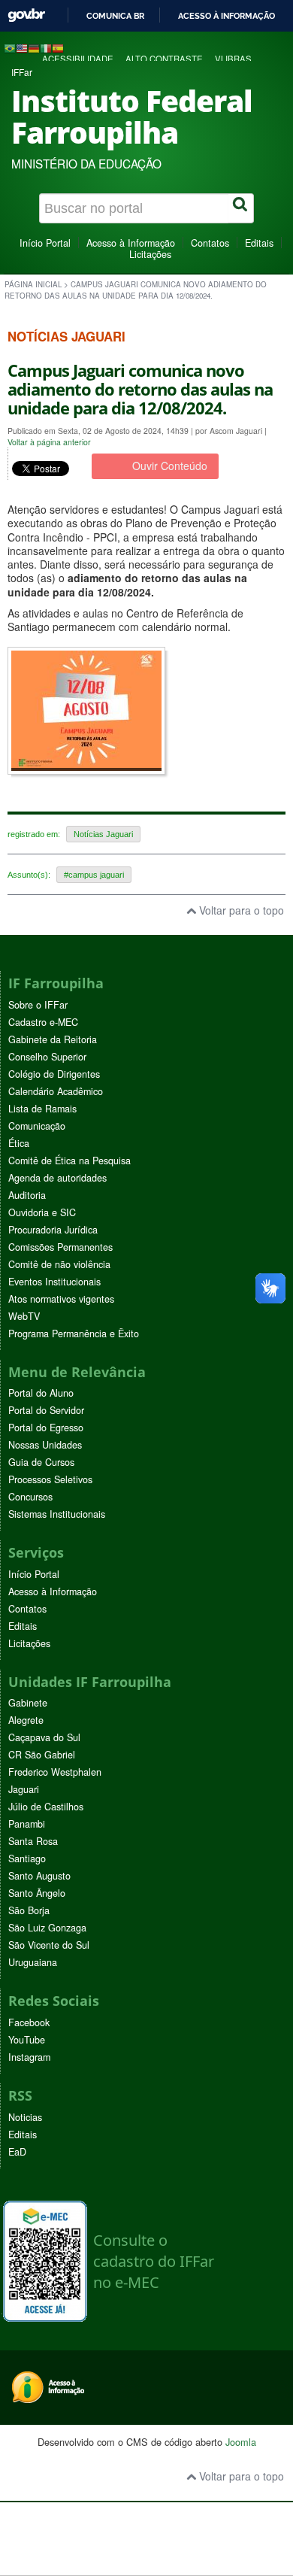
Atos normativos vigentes (61, 1299)
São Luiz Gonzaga (47, 1928)
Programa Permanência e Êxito (74, 1334)
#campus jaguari (94, 875)
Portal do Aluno (41, 1393)
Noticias (25, 2117)
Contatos (210, 243)
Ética (19, 1143)
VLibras (233, 59)
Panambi (27, 1824)
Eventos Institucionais (54, 1282)
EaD (17, 2152)
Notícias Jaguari (103, 834)
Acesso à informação (227, 16)
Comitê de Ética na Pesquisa (69, 1161)
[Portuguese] (10, 47)
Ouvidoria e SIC (42, 1212)
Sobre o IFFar (38, 1005)
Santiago (27, 1858)
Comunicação (37, 1126)
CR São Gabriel (42, 1755)
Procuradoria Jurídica (53, 1230)
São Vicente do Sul (49, 1945)
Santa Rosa (33, 1841)
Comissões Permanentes (60, 1247)
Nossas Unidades (45, 1445)
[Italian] (46, 47)
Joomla (241, 2442)
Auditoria (27, 1195)
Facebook (29, 2022)
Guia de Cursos (41, 1462)
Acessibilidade (78, 59)
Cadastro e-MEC (43, 1022)
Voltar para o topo (240, 910)
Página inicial (33, 284)
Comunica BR (115, 16)
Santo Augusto (39, 1876)
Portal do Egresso (46, 1428)
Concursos (30, 1497)
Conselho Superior (47, 1057)
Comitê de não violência (59, 1264)
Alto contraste (164, 59)
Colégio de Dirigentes (54, 1074)
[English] (22, 47)
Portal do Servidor (46, 1410)
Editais (259, 243)
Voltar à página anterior (49, 442)
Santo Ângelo (37, 1893)
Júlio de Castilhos (46, 1807)
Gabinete (28, 1703)
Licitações (150, 254)
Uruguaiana (33, 1962)
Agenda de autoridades (57, 1178)
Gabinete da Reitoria (53, 1039)
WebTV (24, 1316)
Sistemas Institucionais (57, 1514)
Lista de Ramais (42, 1109)
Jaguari (24, 1789)
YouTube (27, 2040)
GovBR (26, 15)
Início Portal (45, 243)
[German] (34, 47)
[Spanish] (58, 47)
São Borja (29, 1910)
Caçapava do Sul (44, 1737)
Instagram (29, 2057)
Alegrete (26, 1720)
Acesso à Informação (131, 243)
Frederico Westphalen (55, 1772)
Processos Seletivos (50, 1479)
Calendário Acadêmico (56, 1091)
